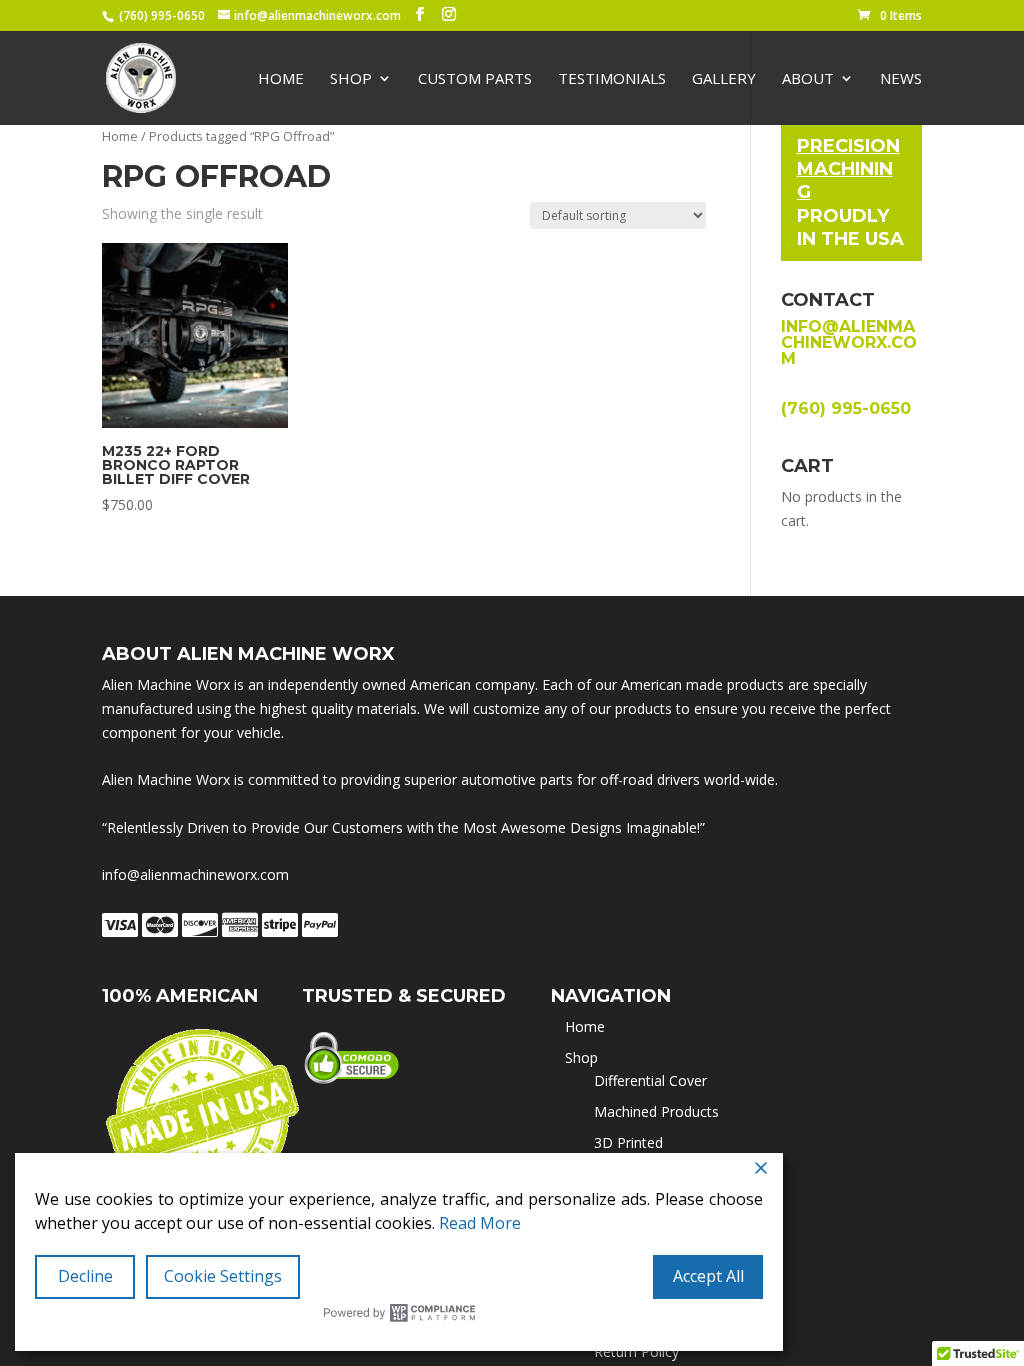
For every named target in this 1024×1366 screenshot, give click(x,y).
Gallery (724, 79)
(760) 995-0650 (162, 15)
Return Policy (636, 1351)
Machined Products (656, 1111)
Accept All (708, 1276)
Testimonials (612, 79)
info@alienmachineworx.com (849, 342)
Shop (351, 79)
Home (281, 79)
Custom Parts (475, 79)
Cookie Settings (223, 1276)
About (808, 79)
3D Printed (628, 1142)
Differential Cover (650, 1080)
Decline (85, 1276)
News (901, 79)
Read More (480, 1223)
